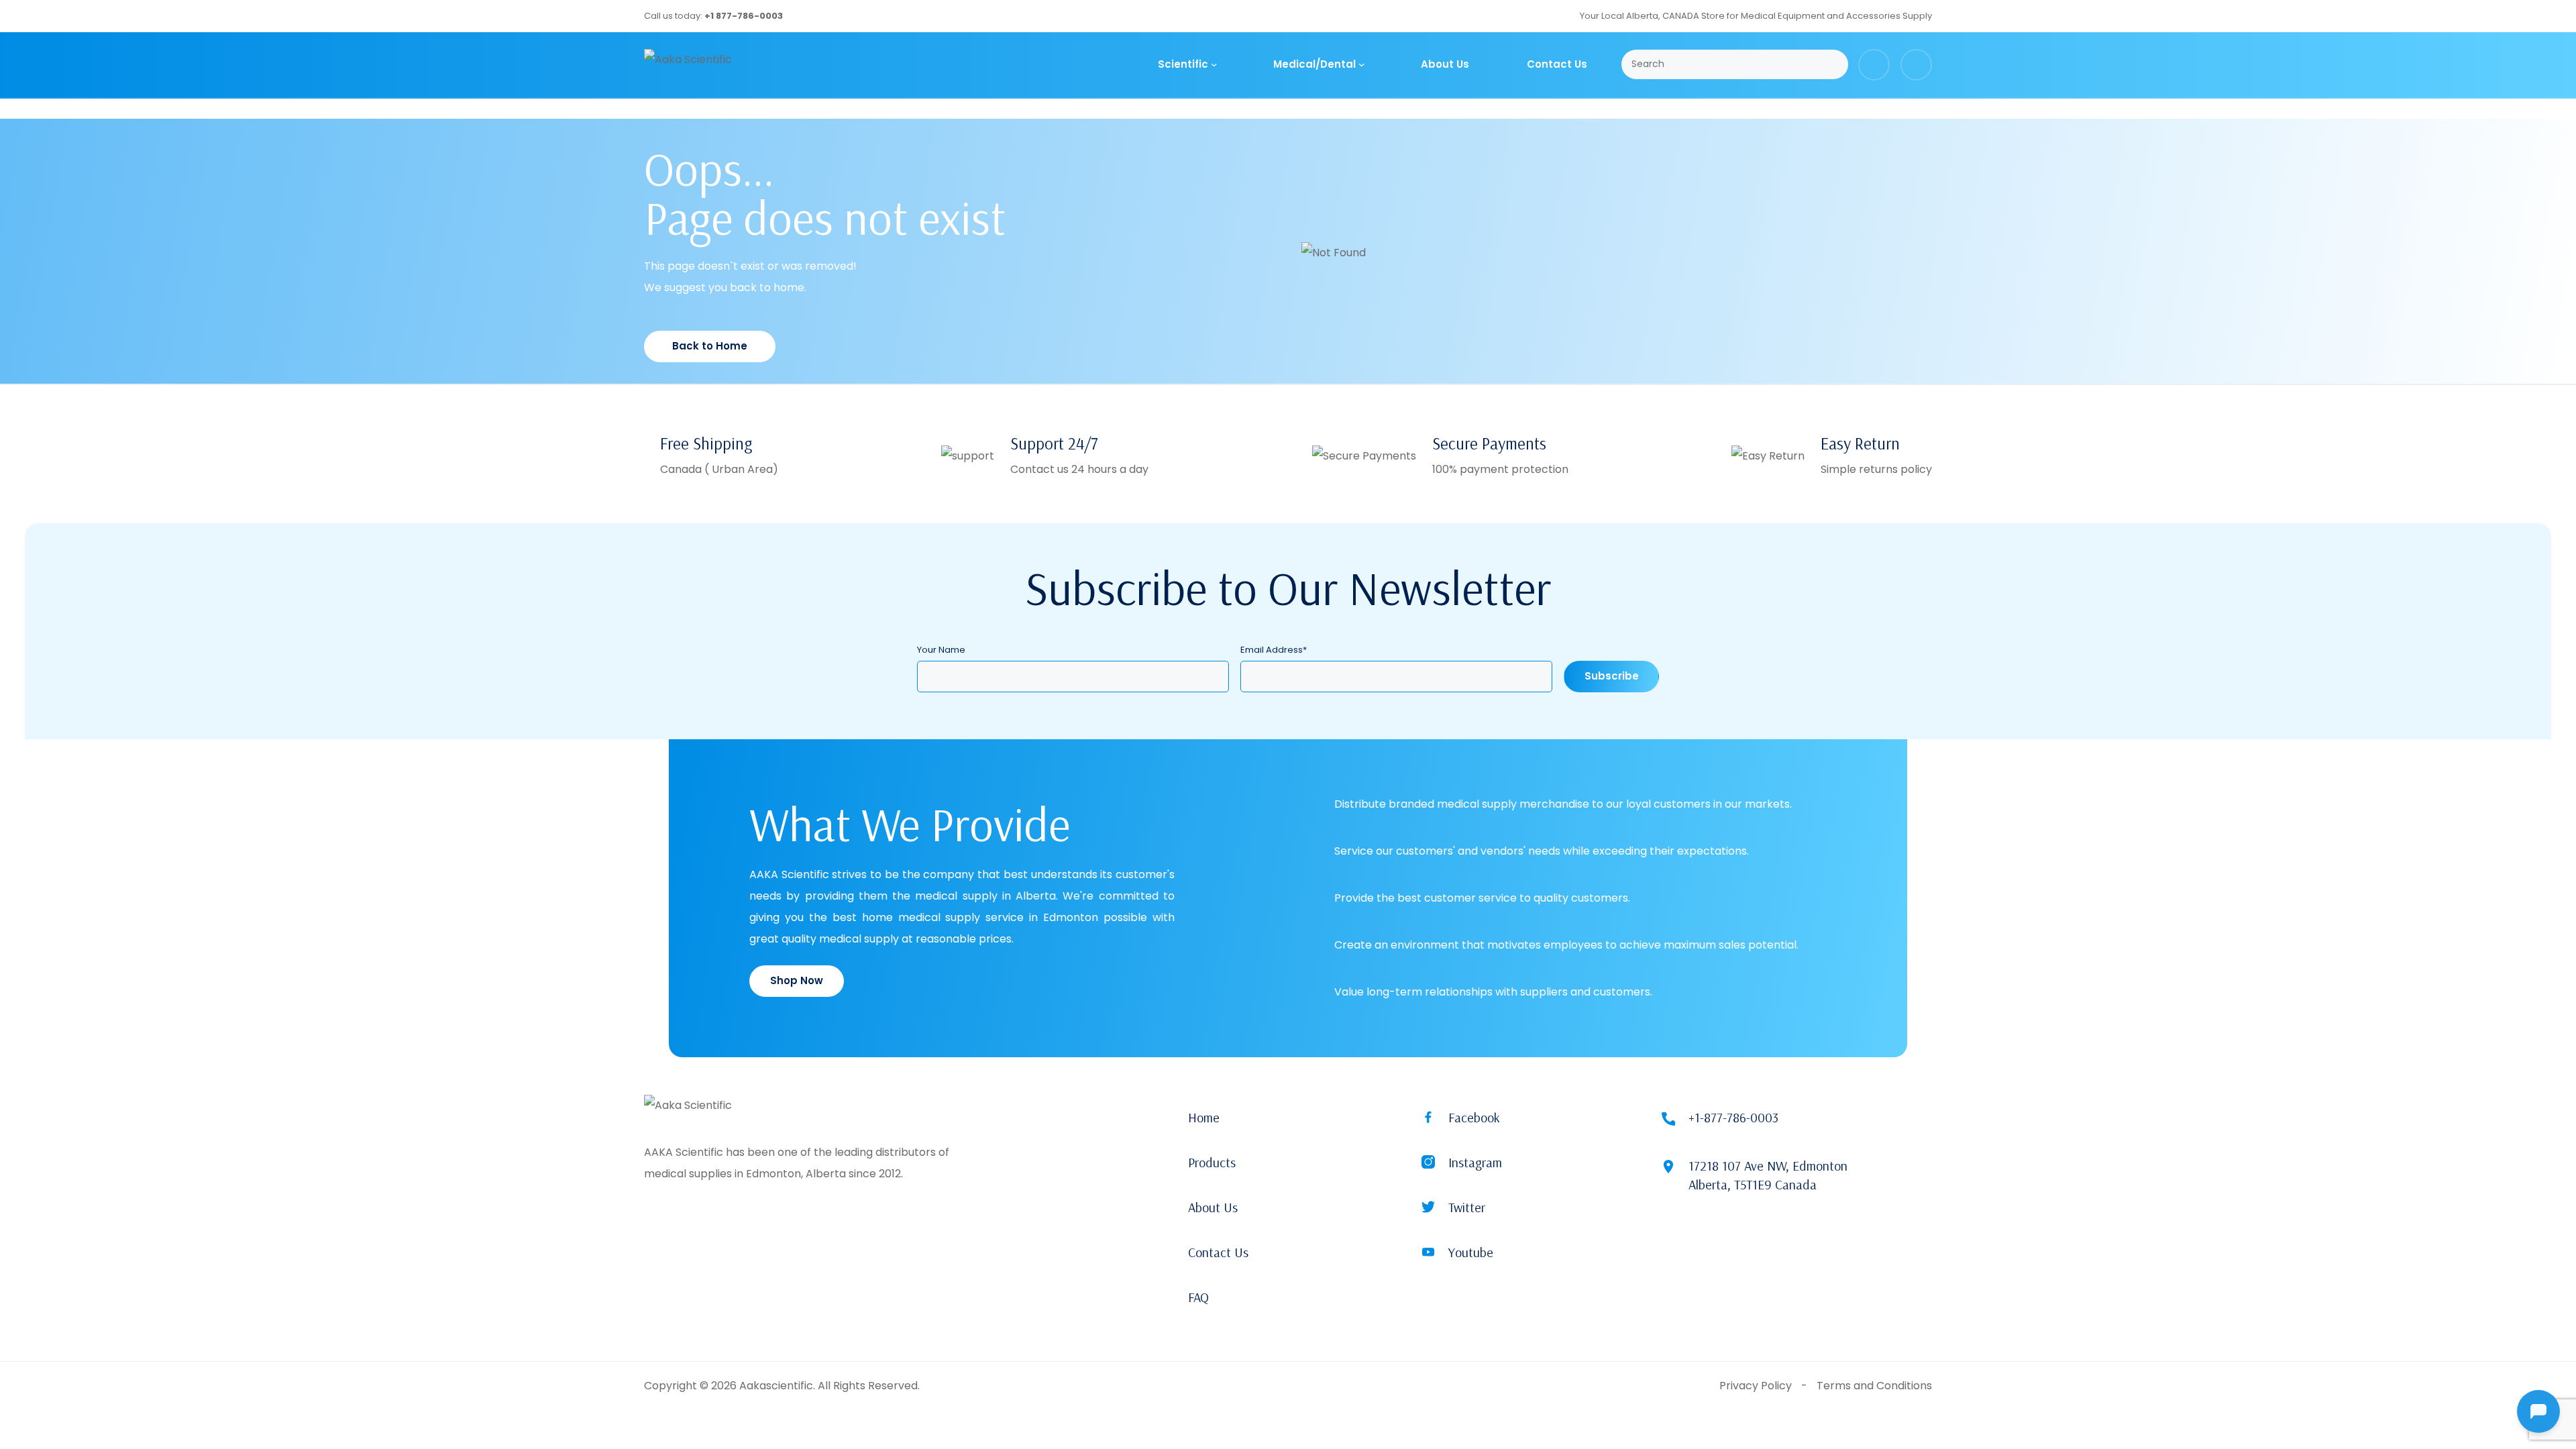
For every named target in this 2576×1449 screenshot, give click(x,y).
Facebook (1474, 1117)
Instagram (1475, 1162)
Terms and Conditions (1874, 1386)
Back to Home (710, 346)
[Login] (1916, 65)
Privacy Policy (1756, 1386)
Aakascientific (776, 1386)
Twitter (1467, 1207)
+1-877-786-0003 (1733, 1117)
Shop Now (797, 980)
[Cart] (1874, 65)
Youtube (1471, 1252)
